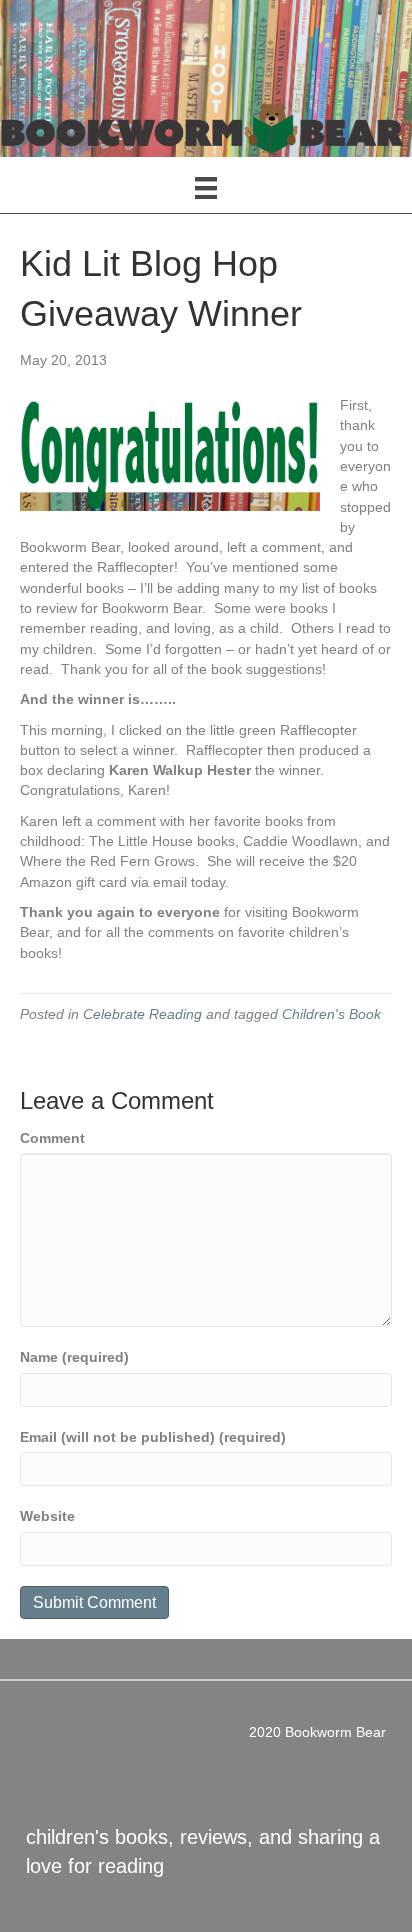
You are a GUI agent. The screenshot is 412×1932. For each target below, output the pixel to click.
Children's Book (331, 1014)
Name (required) (74, 1357)
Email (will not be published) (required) (153, 1437)
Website (47, 1516)
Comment (52, 1138)
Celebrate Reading (142, 1014)
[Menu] (206, 188)
